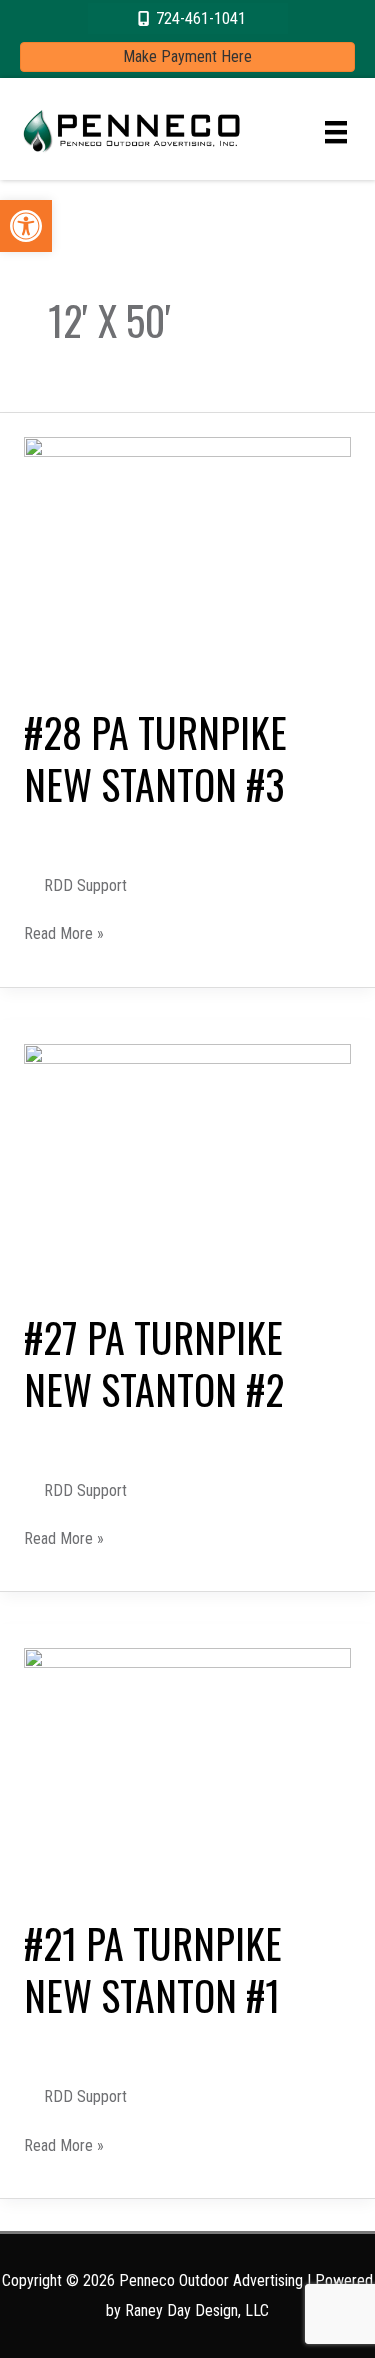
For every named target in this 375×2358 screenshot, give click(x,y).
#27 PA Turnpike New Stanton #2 (154, 1363)
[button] (26, 226)
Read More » (64, 935)
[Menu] (336, 132)
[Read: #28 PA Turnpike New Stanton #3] (187, 558)
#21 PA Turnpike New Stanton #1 (153, 1969)
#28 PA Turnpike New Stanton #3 (155, 758)
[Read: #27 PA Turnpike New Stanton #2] (187, 1164)
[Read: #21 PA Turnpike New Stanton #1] (187, 1769)
